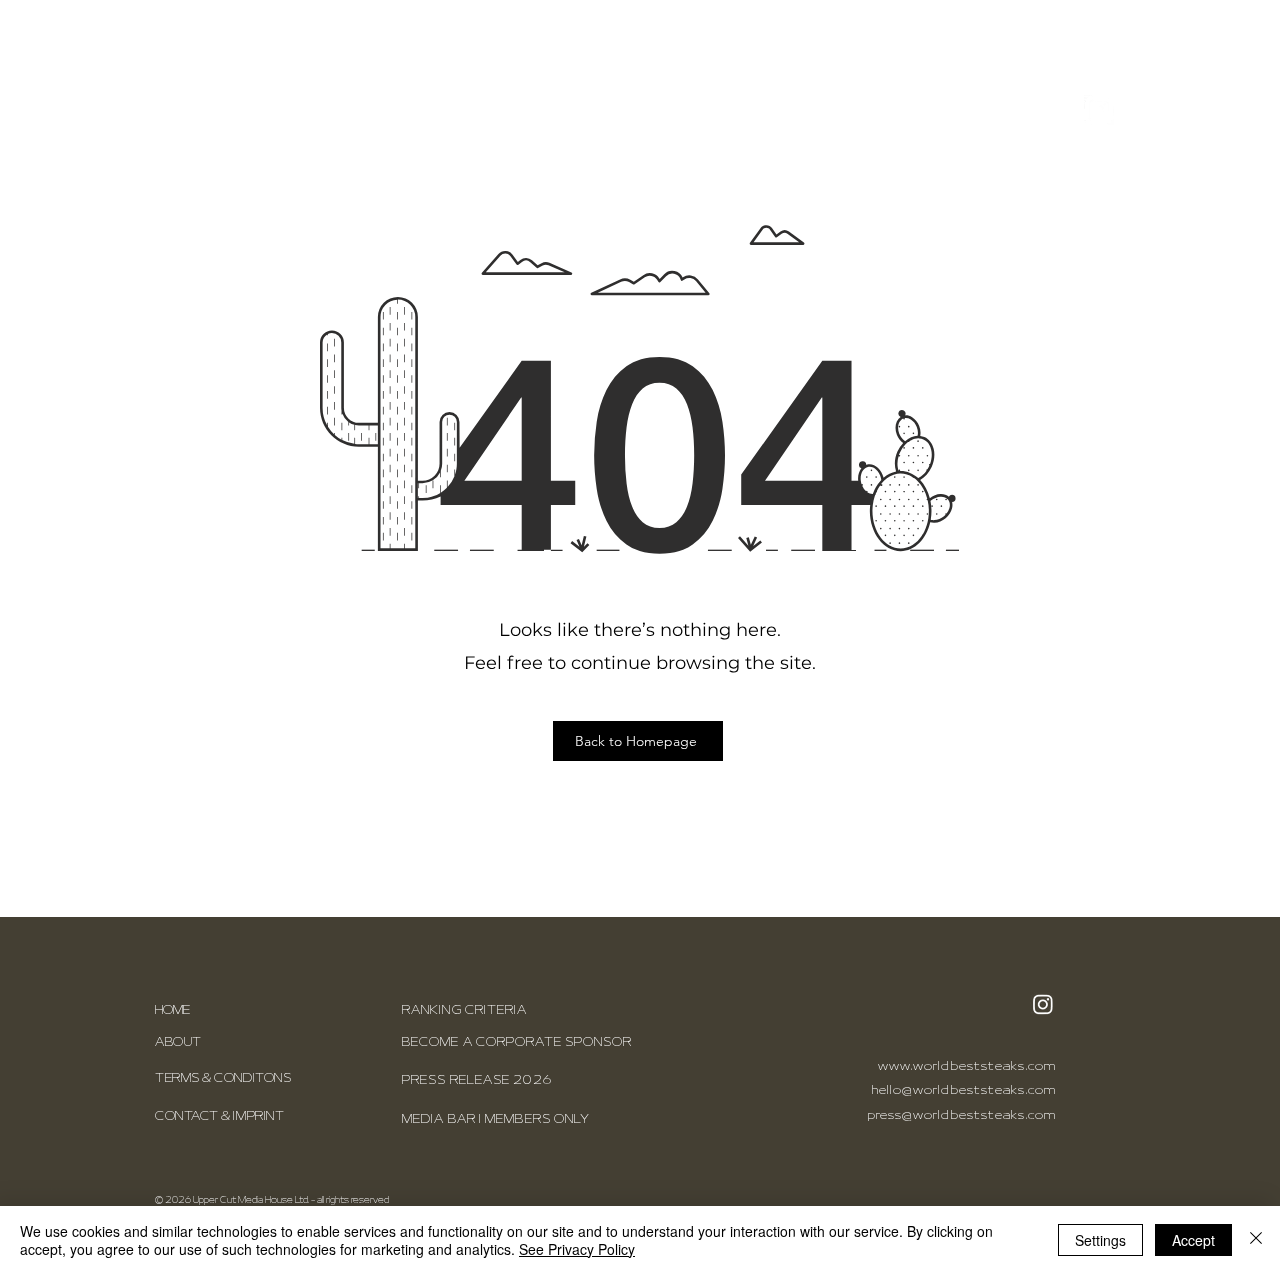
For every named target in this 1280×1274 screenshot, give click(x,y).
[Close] (1256, 1240)
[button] (1146, 110)
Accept (1193, 1240)
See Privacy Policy (577, 1249)
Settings (1100, 1240)
